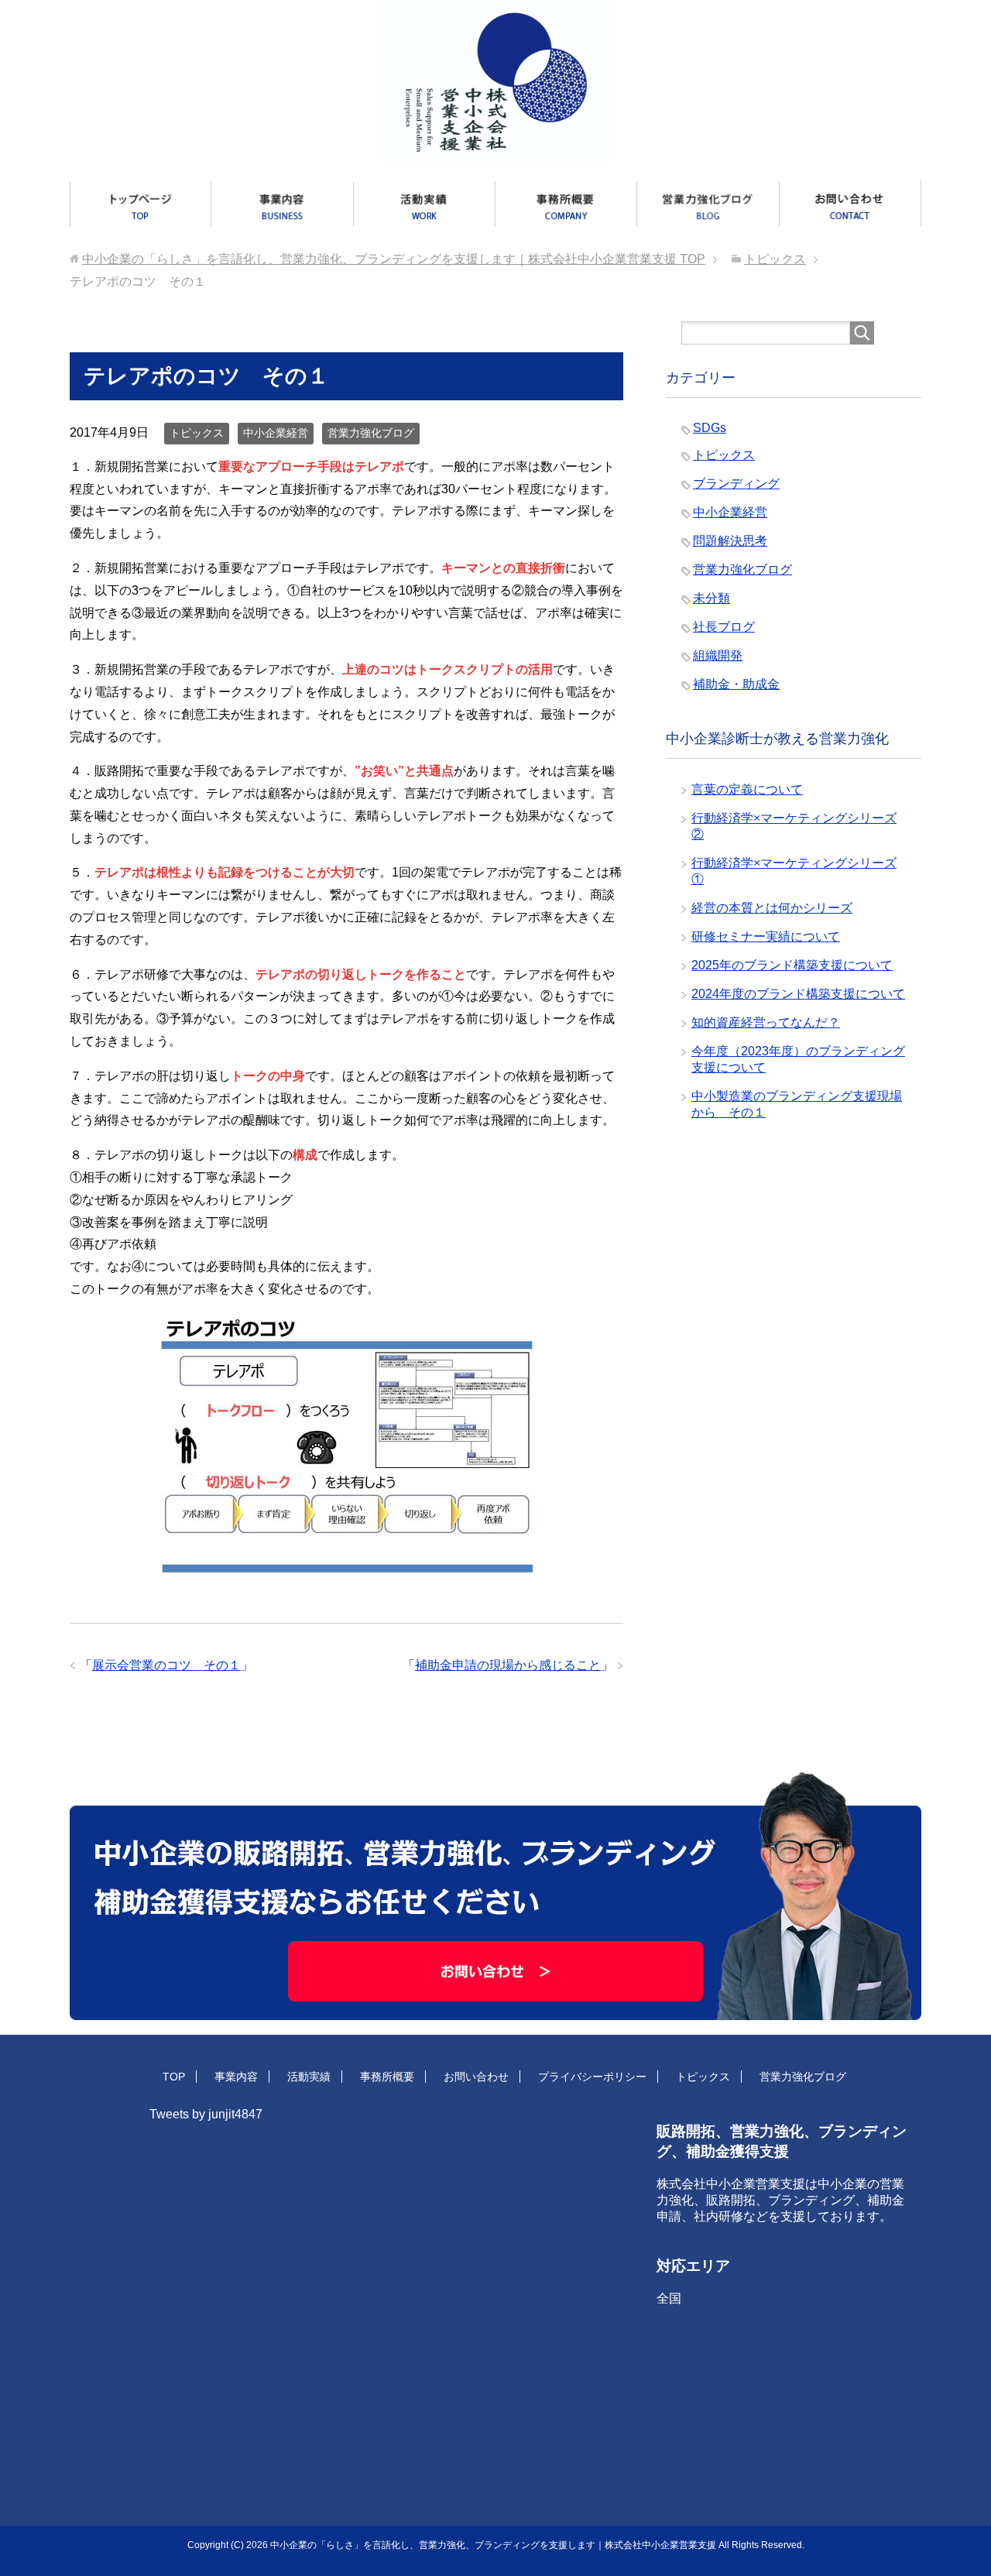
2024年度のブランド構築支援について (798, 994)
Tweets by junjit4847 (206, 2114)
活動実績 (309, 2077)
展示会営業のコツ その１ (166, 1665)
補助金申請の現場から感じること (508, 1665)
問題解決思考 (730, 541)
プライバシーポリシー (592, 2077)
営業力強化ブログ (371, 433)
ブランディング (736, 484)
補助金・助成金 (736, 684)
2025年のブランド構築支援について (792, 965)
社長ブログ (724, 627)
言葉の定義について (747, 789)
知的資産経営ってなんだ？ (766, 1022)
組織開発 (718, 655)
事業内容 (236, 2077)
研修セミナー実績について (766, 936)
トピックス (197, 433)
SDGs (710, 428)
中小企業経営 (276, 433)
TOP (394, 259)
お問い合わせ (476, 2077)
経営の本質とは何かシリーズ (772, 908)
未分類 (712, 598)
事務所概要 (387, 2077)
